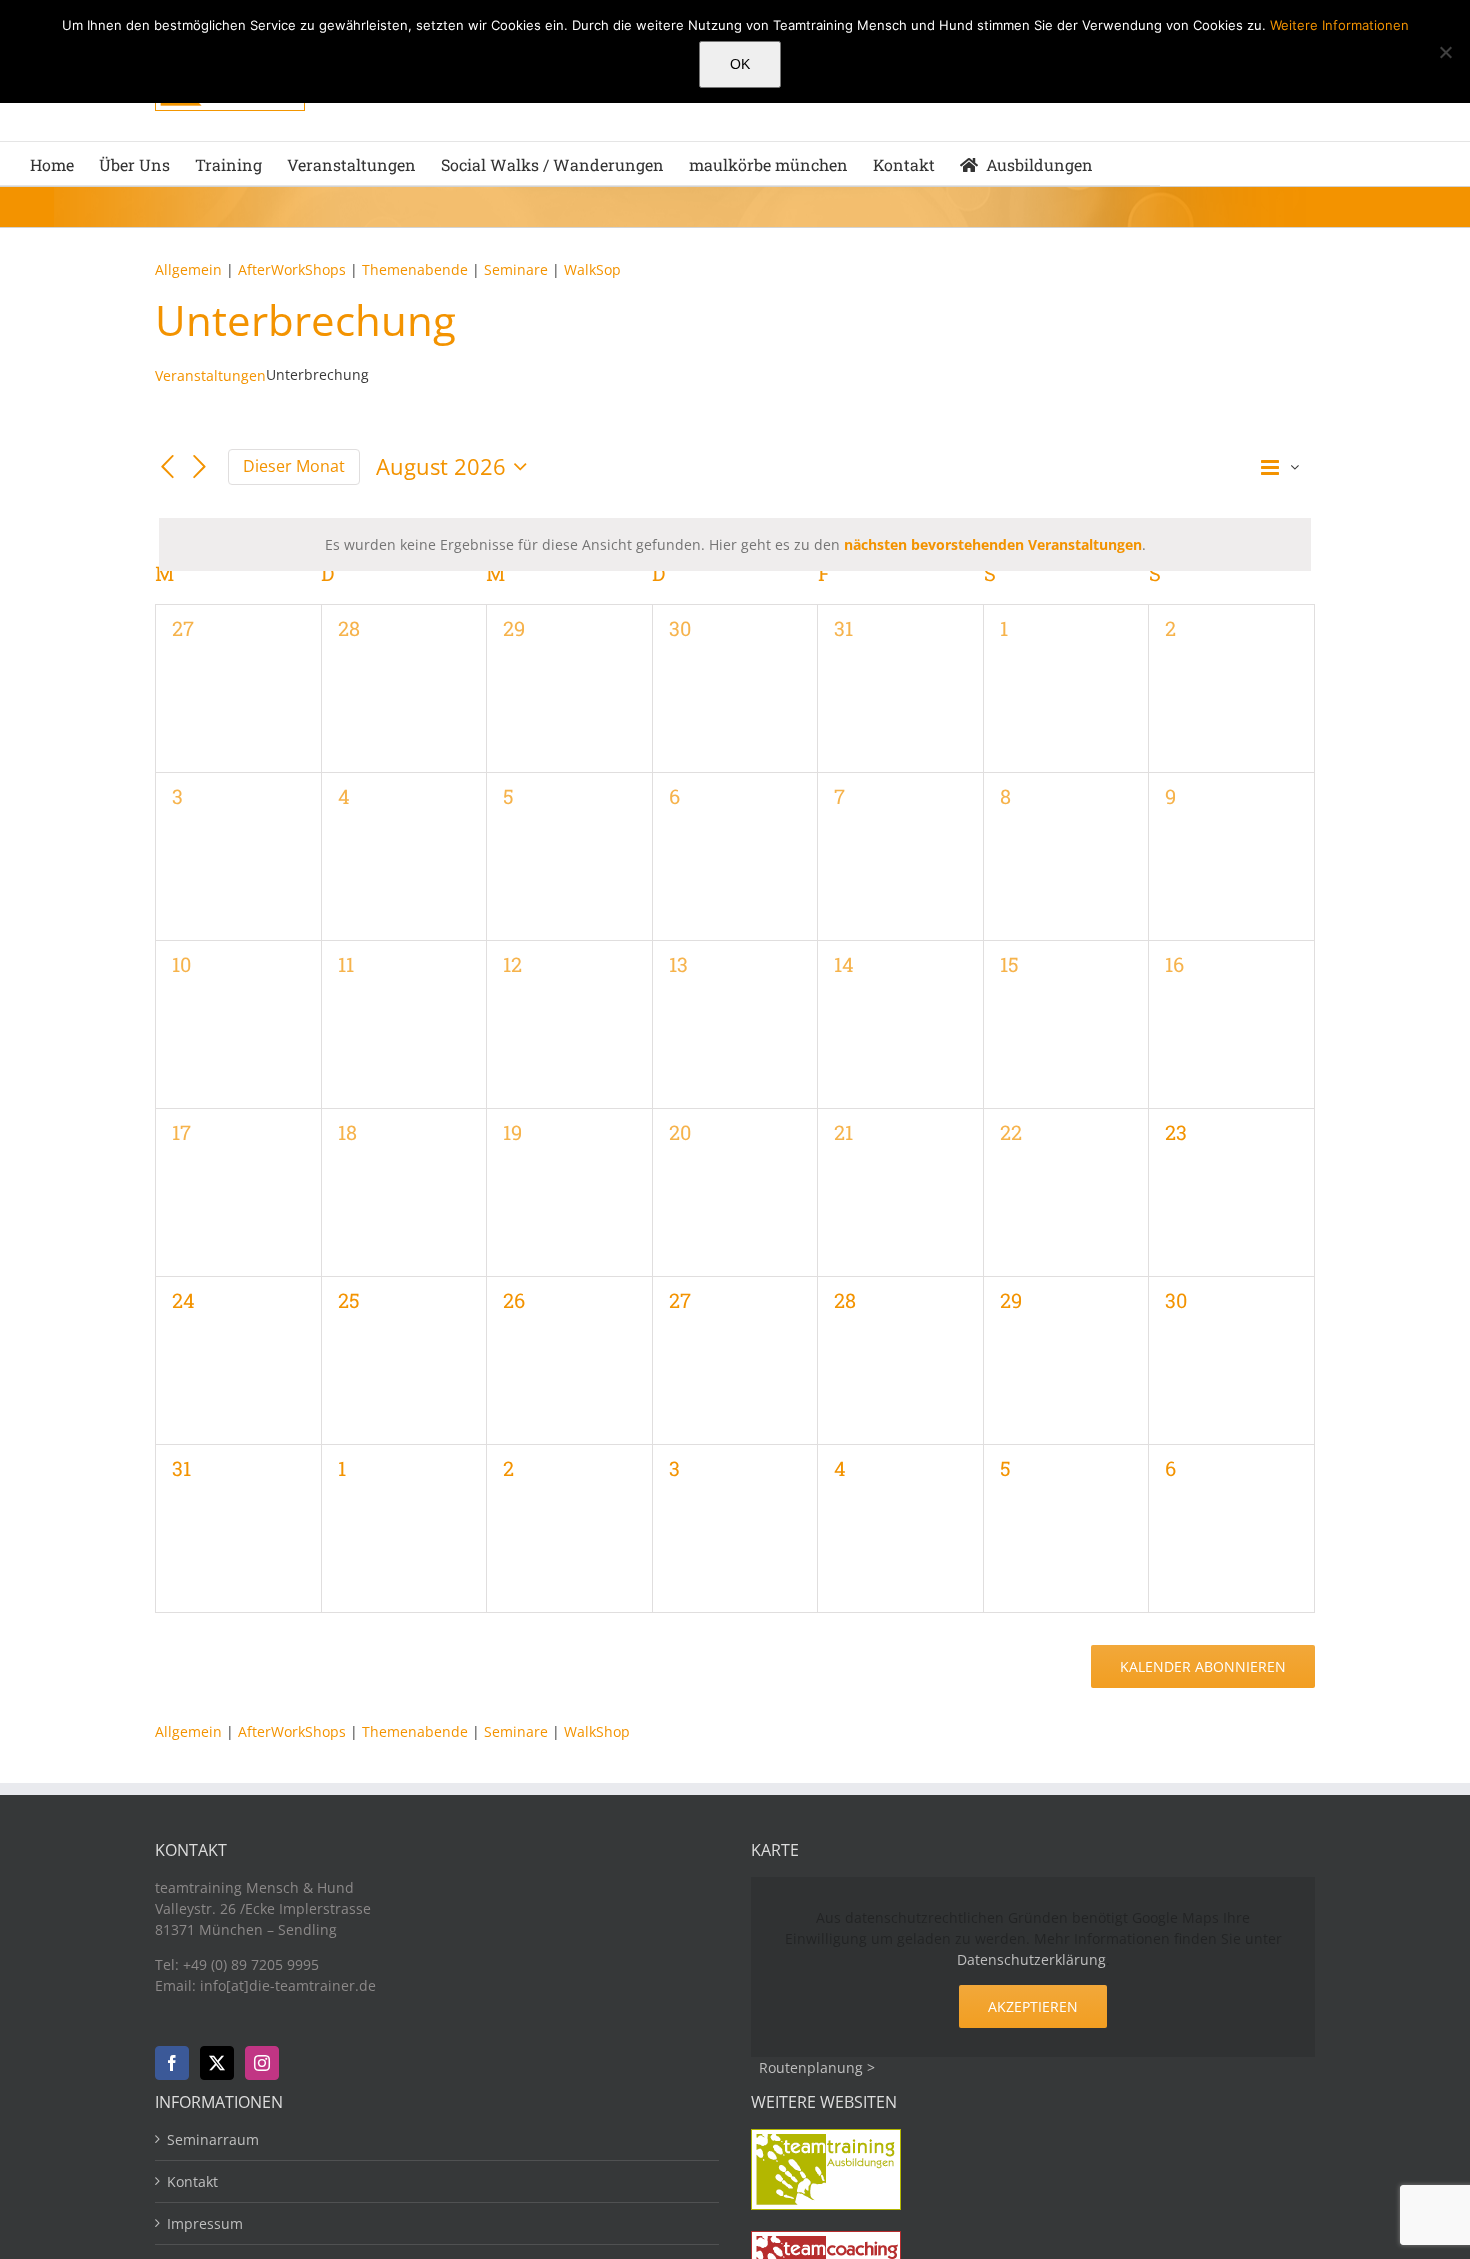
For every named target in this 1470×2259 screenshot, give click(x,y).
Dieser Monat (294, 466)
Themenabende (415, 269)
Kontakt (192, 2181)
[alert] (735, 544)
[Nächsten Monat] (200, 468)
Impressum (205, 2223)
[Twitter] (217, 2063)
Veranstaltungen (210, 375)
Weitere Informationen (1339, 25)
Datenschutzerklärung (1031, 1959)
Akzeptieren (1033, 2006)
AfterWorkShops (292, 269)
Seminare (518, 269)
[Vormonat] (167, 468)
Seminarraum (213, 2139)
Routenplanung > (817, 2067)
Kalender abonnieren (1203, 1666)
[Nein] (1445, 52)
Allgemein (188, 269)
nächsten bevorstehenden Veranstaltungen (993, 544)
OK (740, 64)
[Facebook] (172, 2063)
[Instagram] (262, 2063)
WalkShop (597, 1731)
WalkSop (592, 269)
